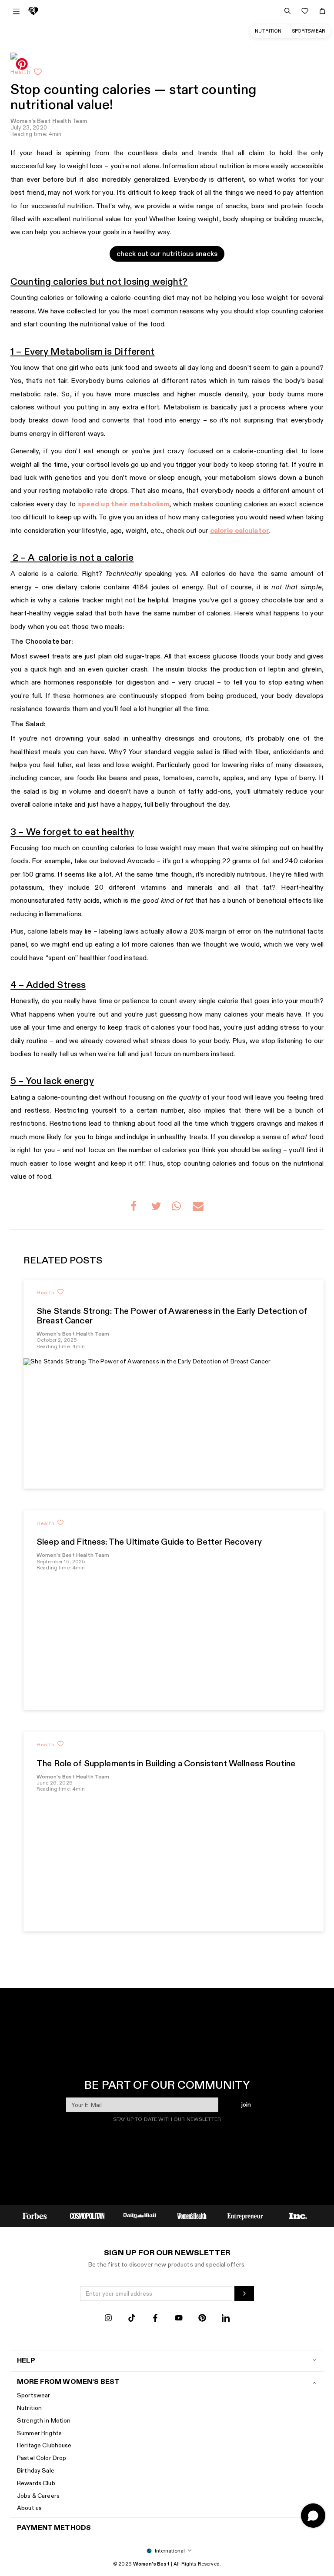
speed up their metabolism (124, 504)
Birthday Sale (36, 2471)
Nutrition (268, 31)
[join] (244, 2293)
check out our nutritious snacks (167, 254)
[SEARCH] (287, 11)
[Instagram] (108, 2319)
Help (26, 2361)
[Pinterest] (202, 2319)
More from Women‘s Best (68, 2382)
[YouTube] (179, 2319)
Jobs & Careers (38, 2496)
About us (29, 2508)
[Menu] (16, 11)
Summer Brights (39, 2433)
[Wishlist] (305, 11)
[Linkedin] (226, 2319)
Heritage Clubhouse (44, 2445)
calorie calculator (240, 531)
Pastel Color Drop (42, 2458)
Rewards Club (36, 2483)
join (246, 2105)
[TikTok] (132, 2319)
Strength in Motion (44, 2421)
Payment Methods (54, 2528)
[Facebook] (155, 2319)
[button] (136, 1208)
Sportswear (309, 31)
